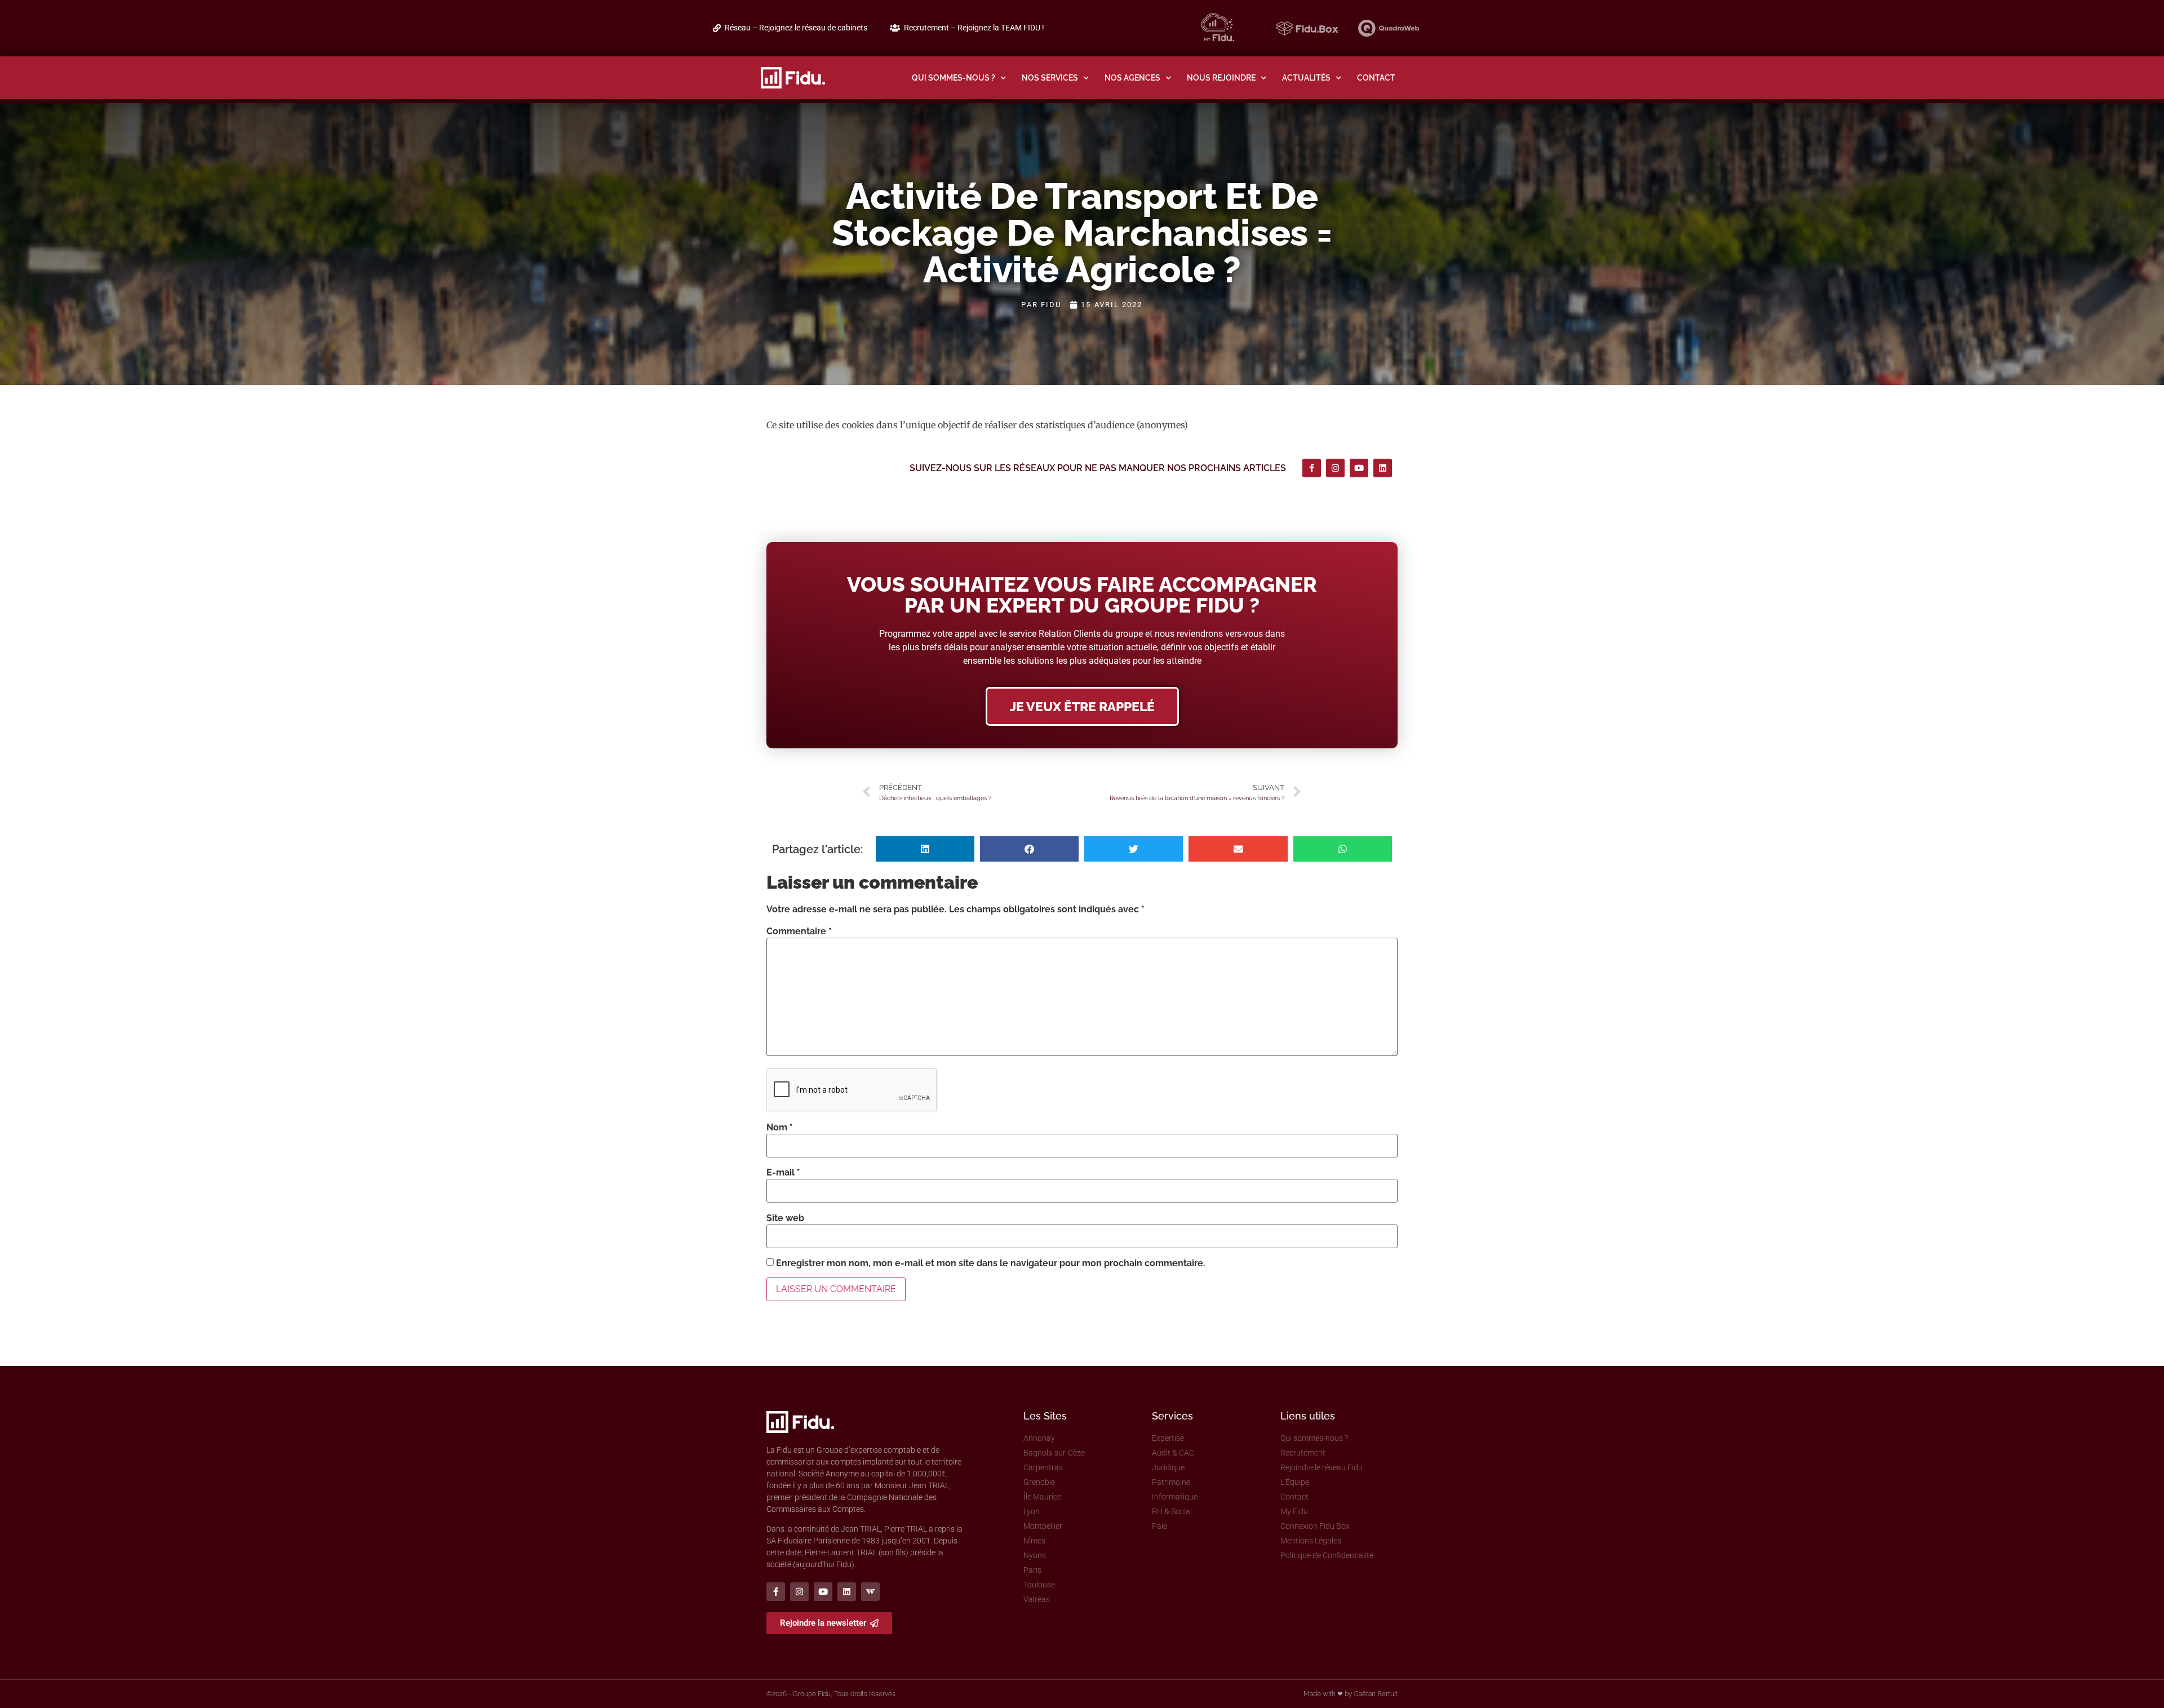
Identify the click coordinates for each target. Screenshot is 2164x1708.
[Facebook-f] (1312, 468)
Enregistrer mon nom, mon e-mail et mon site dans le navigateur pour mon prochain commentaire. (991, 1263)
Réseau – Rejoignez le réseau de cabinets (796, 28)
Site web (785, 1218)
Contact (1376, 77)
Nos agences (1132, 77)
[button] (925, 849)
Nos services (1050, 77)
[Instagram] (1335, 468)
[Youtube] (1359, 468)
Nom (780, 1128)
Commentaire (799, 931)
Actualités (1306, 77)
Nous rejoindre (1221, 77)
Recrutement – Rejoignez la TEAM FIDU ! (974, 28)
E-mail (783, 1173)
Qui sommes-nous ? (954, 77)
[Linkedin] (1383, 468)
